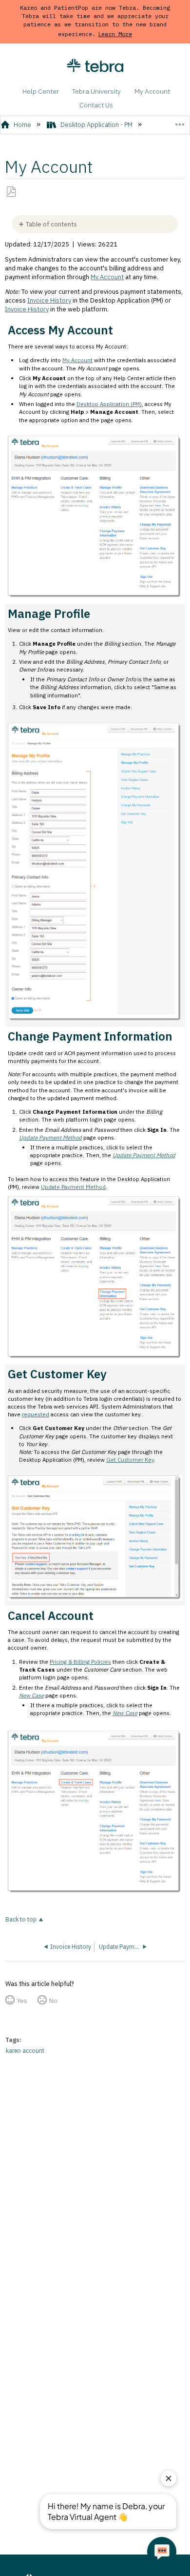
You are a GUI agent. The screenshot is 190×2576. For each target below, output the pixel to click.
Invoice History (49, 300)
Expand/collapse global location (180, 122)
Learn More (115, 34)
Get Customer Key (130, 1460)
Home (22, 125)
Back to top (21, 1919)
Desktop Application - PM (96, 125)
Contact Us (96, 105)
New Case (31, 1695)
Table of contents (51, 224)
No (53, 2001)
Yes (22, 2001)
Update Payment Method (50, 1137)
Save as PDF (11, 192)
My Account (152, 91)
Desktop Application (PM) (109, 404)
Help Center (41, 91)
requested (36, 1414)
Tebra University (96, 91)
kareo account (25, 2051)
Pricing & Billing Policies (80, 1662)
